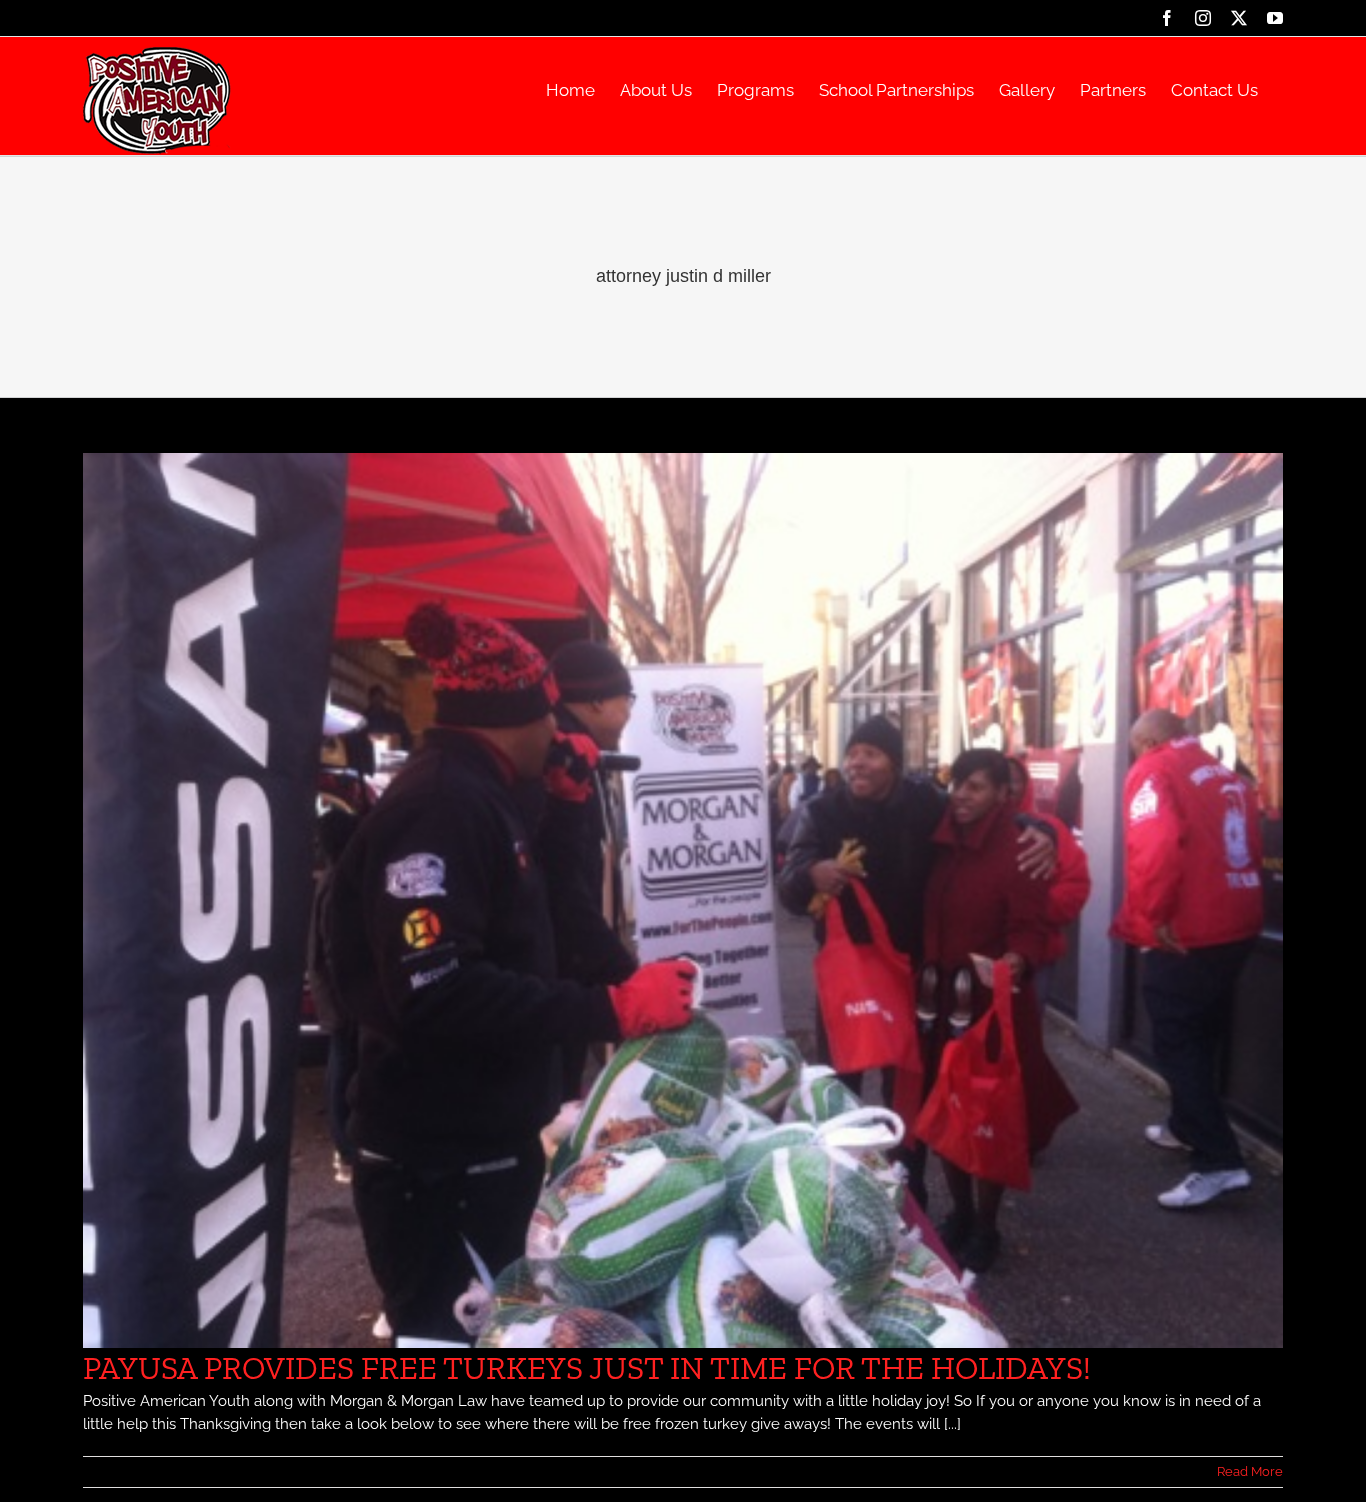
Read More (1250, 1471)
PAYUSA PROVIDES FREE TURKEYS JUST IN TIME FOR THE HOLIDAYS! (587, 1368)
